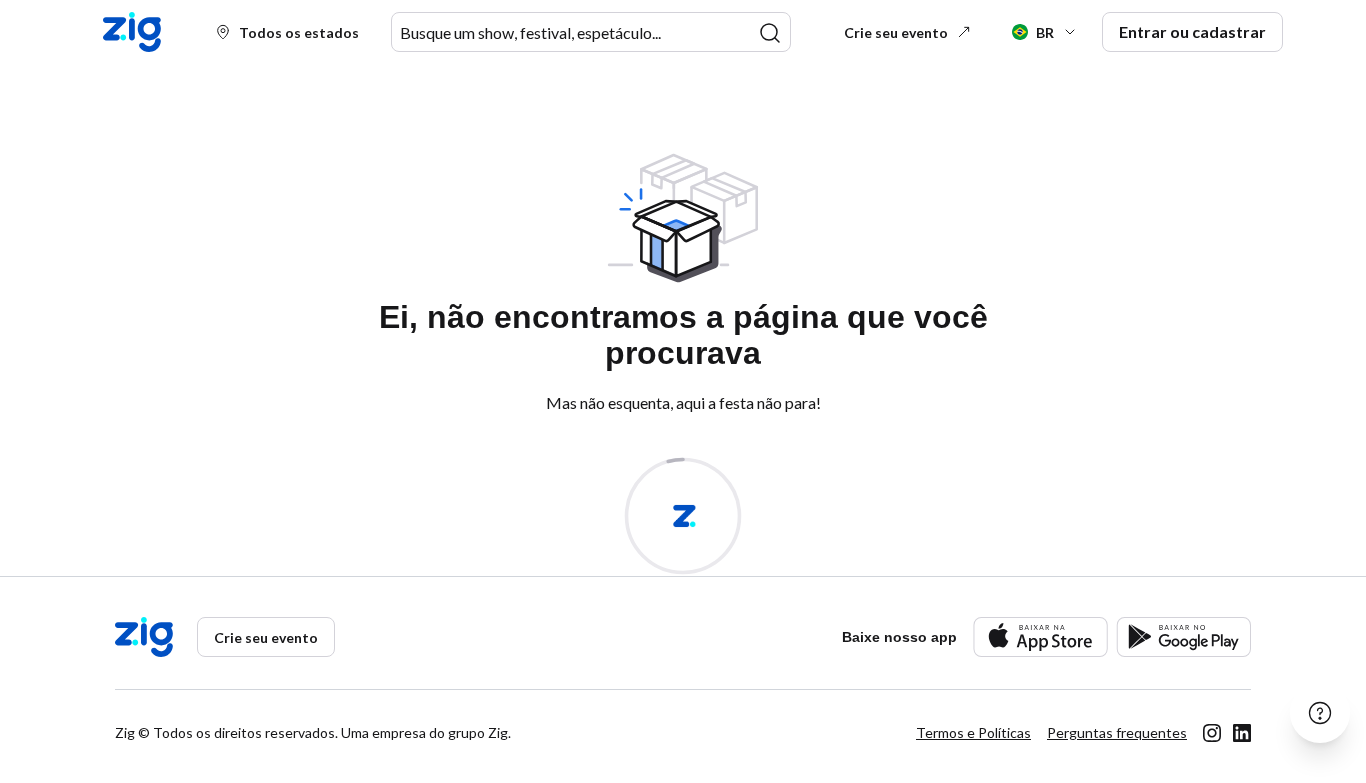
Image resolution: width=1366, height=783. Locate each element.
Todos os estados (299, 32)
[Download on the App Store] (1040, 636)
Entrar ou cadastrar (1192, 31)
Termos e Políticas (973, 732)
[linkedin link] (1242, 733)
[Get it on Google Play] (1183, 636)
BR (1045, 32)
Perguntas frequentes (1117, 732)
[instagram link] (1212, 733)
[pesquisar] (770, 33)
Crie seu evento (896, 32)
